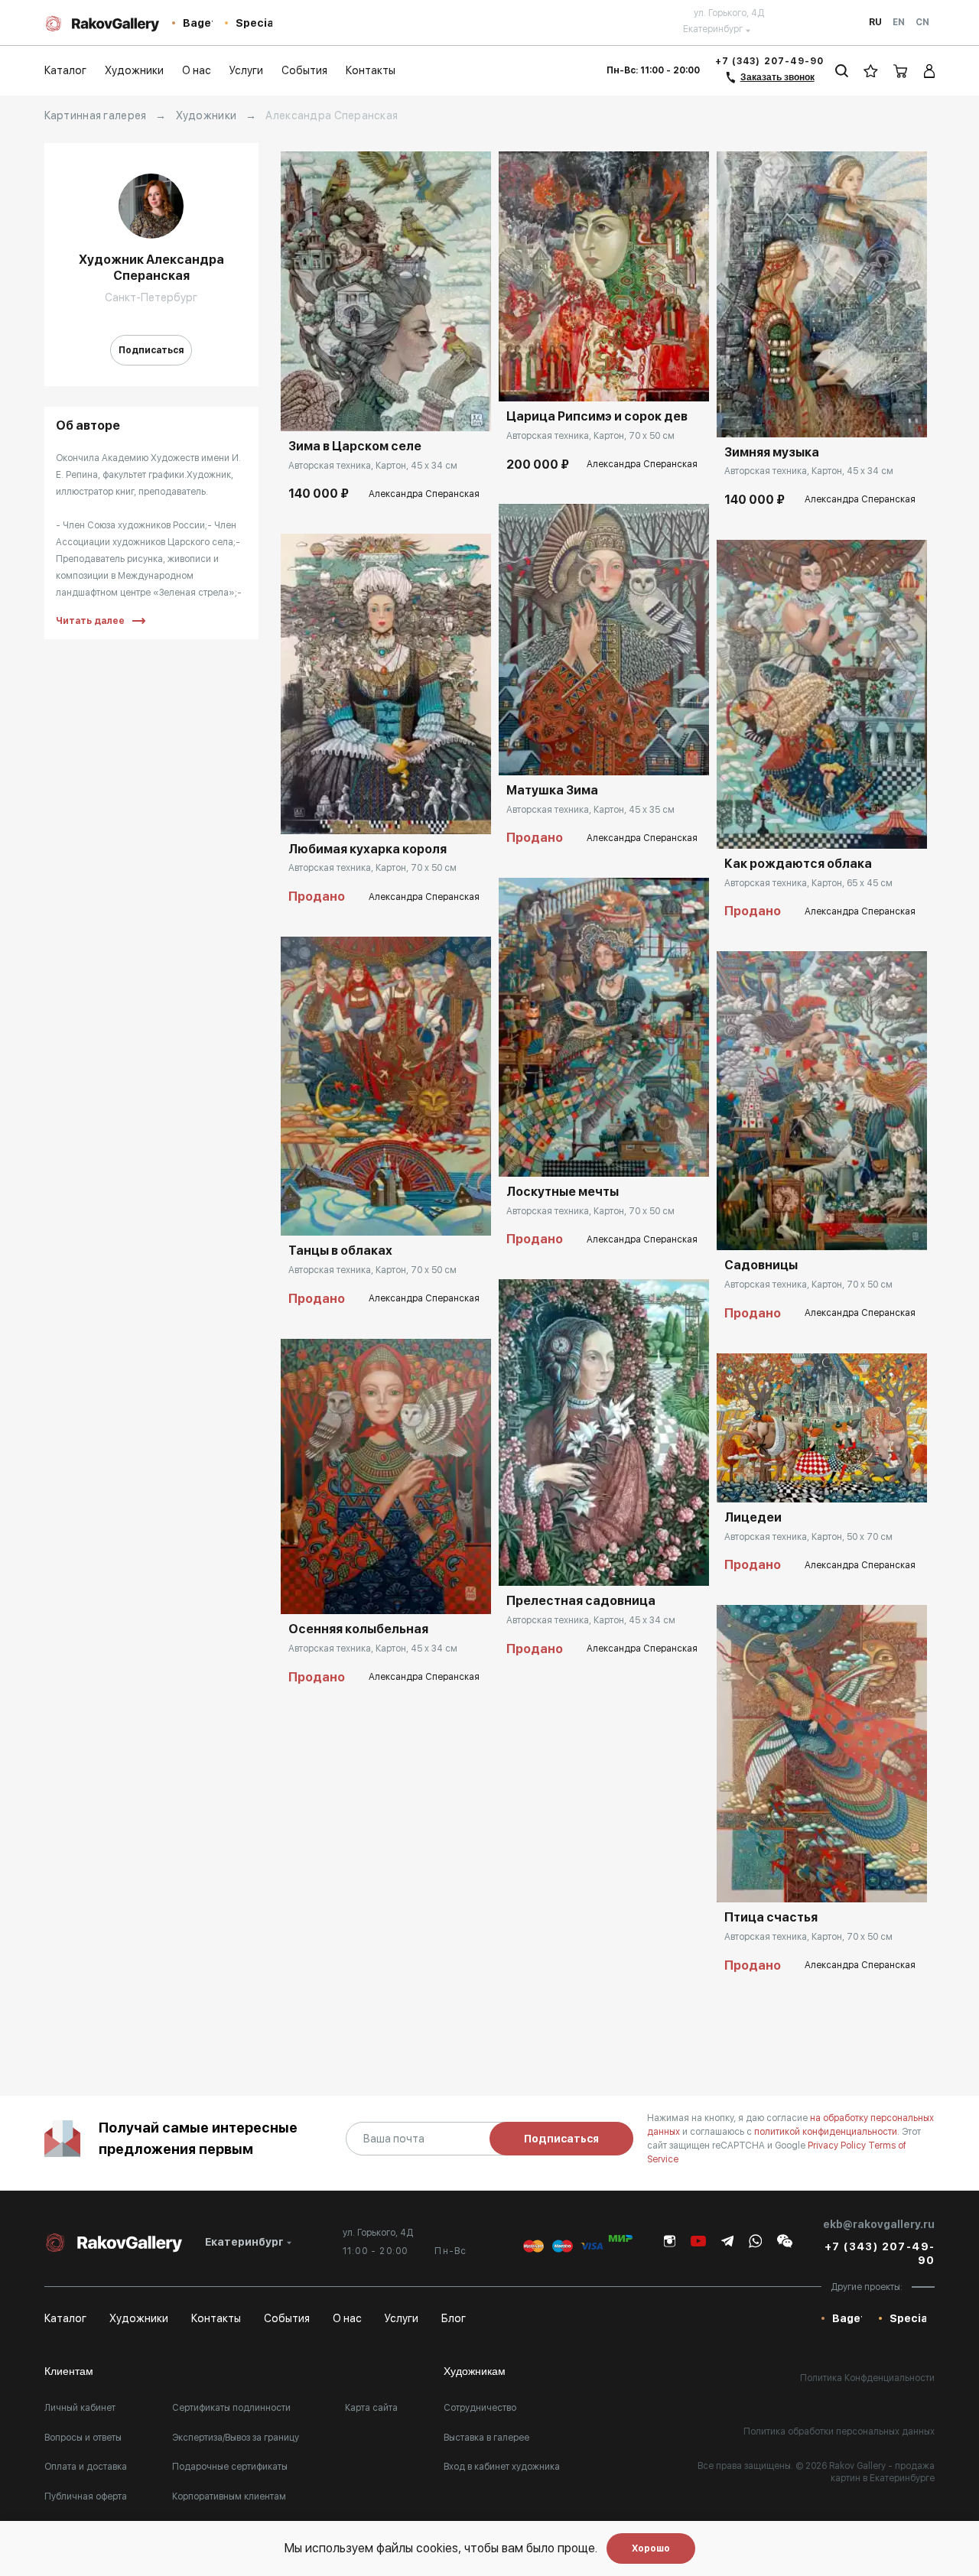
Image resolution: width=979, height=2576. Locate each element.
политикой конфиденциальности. (828, 2132)
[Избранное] (871, 71)
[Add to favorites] (338, 408)
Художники (207, 115)
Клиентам (69, 2371)
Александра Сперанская (424, 494)
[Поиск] (842, 71)
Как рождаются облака (798, 864)
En (899, 22)
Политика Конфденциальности (867, 2378)
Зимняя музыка (772, 452)
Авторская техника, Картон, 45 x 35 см (590, 810)
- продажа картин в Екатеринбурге (883, 2472)
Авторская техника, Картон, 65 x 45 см (808, 883)
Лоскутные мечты (563, 1192)
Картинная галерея (96, 115)
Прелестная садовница (581, 1601)
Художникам (475, 2371)
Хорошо (651, 2548)
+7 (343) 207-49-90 (770, 61)
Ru (875, 22)
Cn (922, 22)
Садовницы (761, 1265)
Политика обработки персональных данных (839, 2431)
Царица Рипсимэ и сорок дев (597, 416)
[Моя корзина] (901, 71)
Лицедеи (753, 1517)
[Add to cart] (304, 408)
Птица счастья (771, 1917)
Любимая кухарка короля (368, 849)
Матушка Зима (552, 790)
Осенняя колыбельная (358, 1629)
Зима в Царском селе (355, 446)
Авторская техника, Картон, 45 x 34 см (373, 466)
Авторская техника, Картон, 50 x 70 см (808, 1537)
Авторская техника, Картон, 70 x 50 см (372, 868)
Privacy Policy (838, 2146)
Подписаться (151, 350)
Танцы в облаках (340, 1251)
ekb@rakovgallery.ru (879, 2224)
